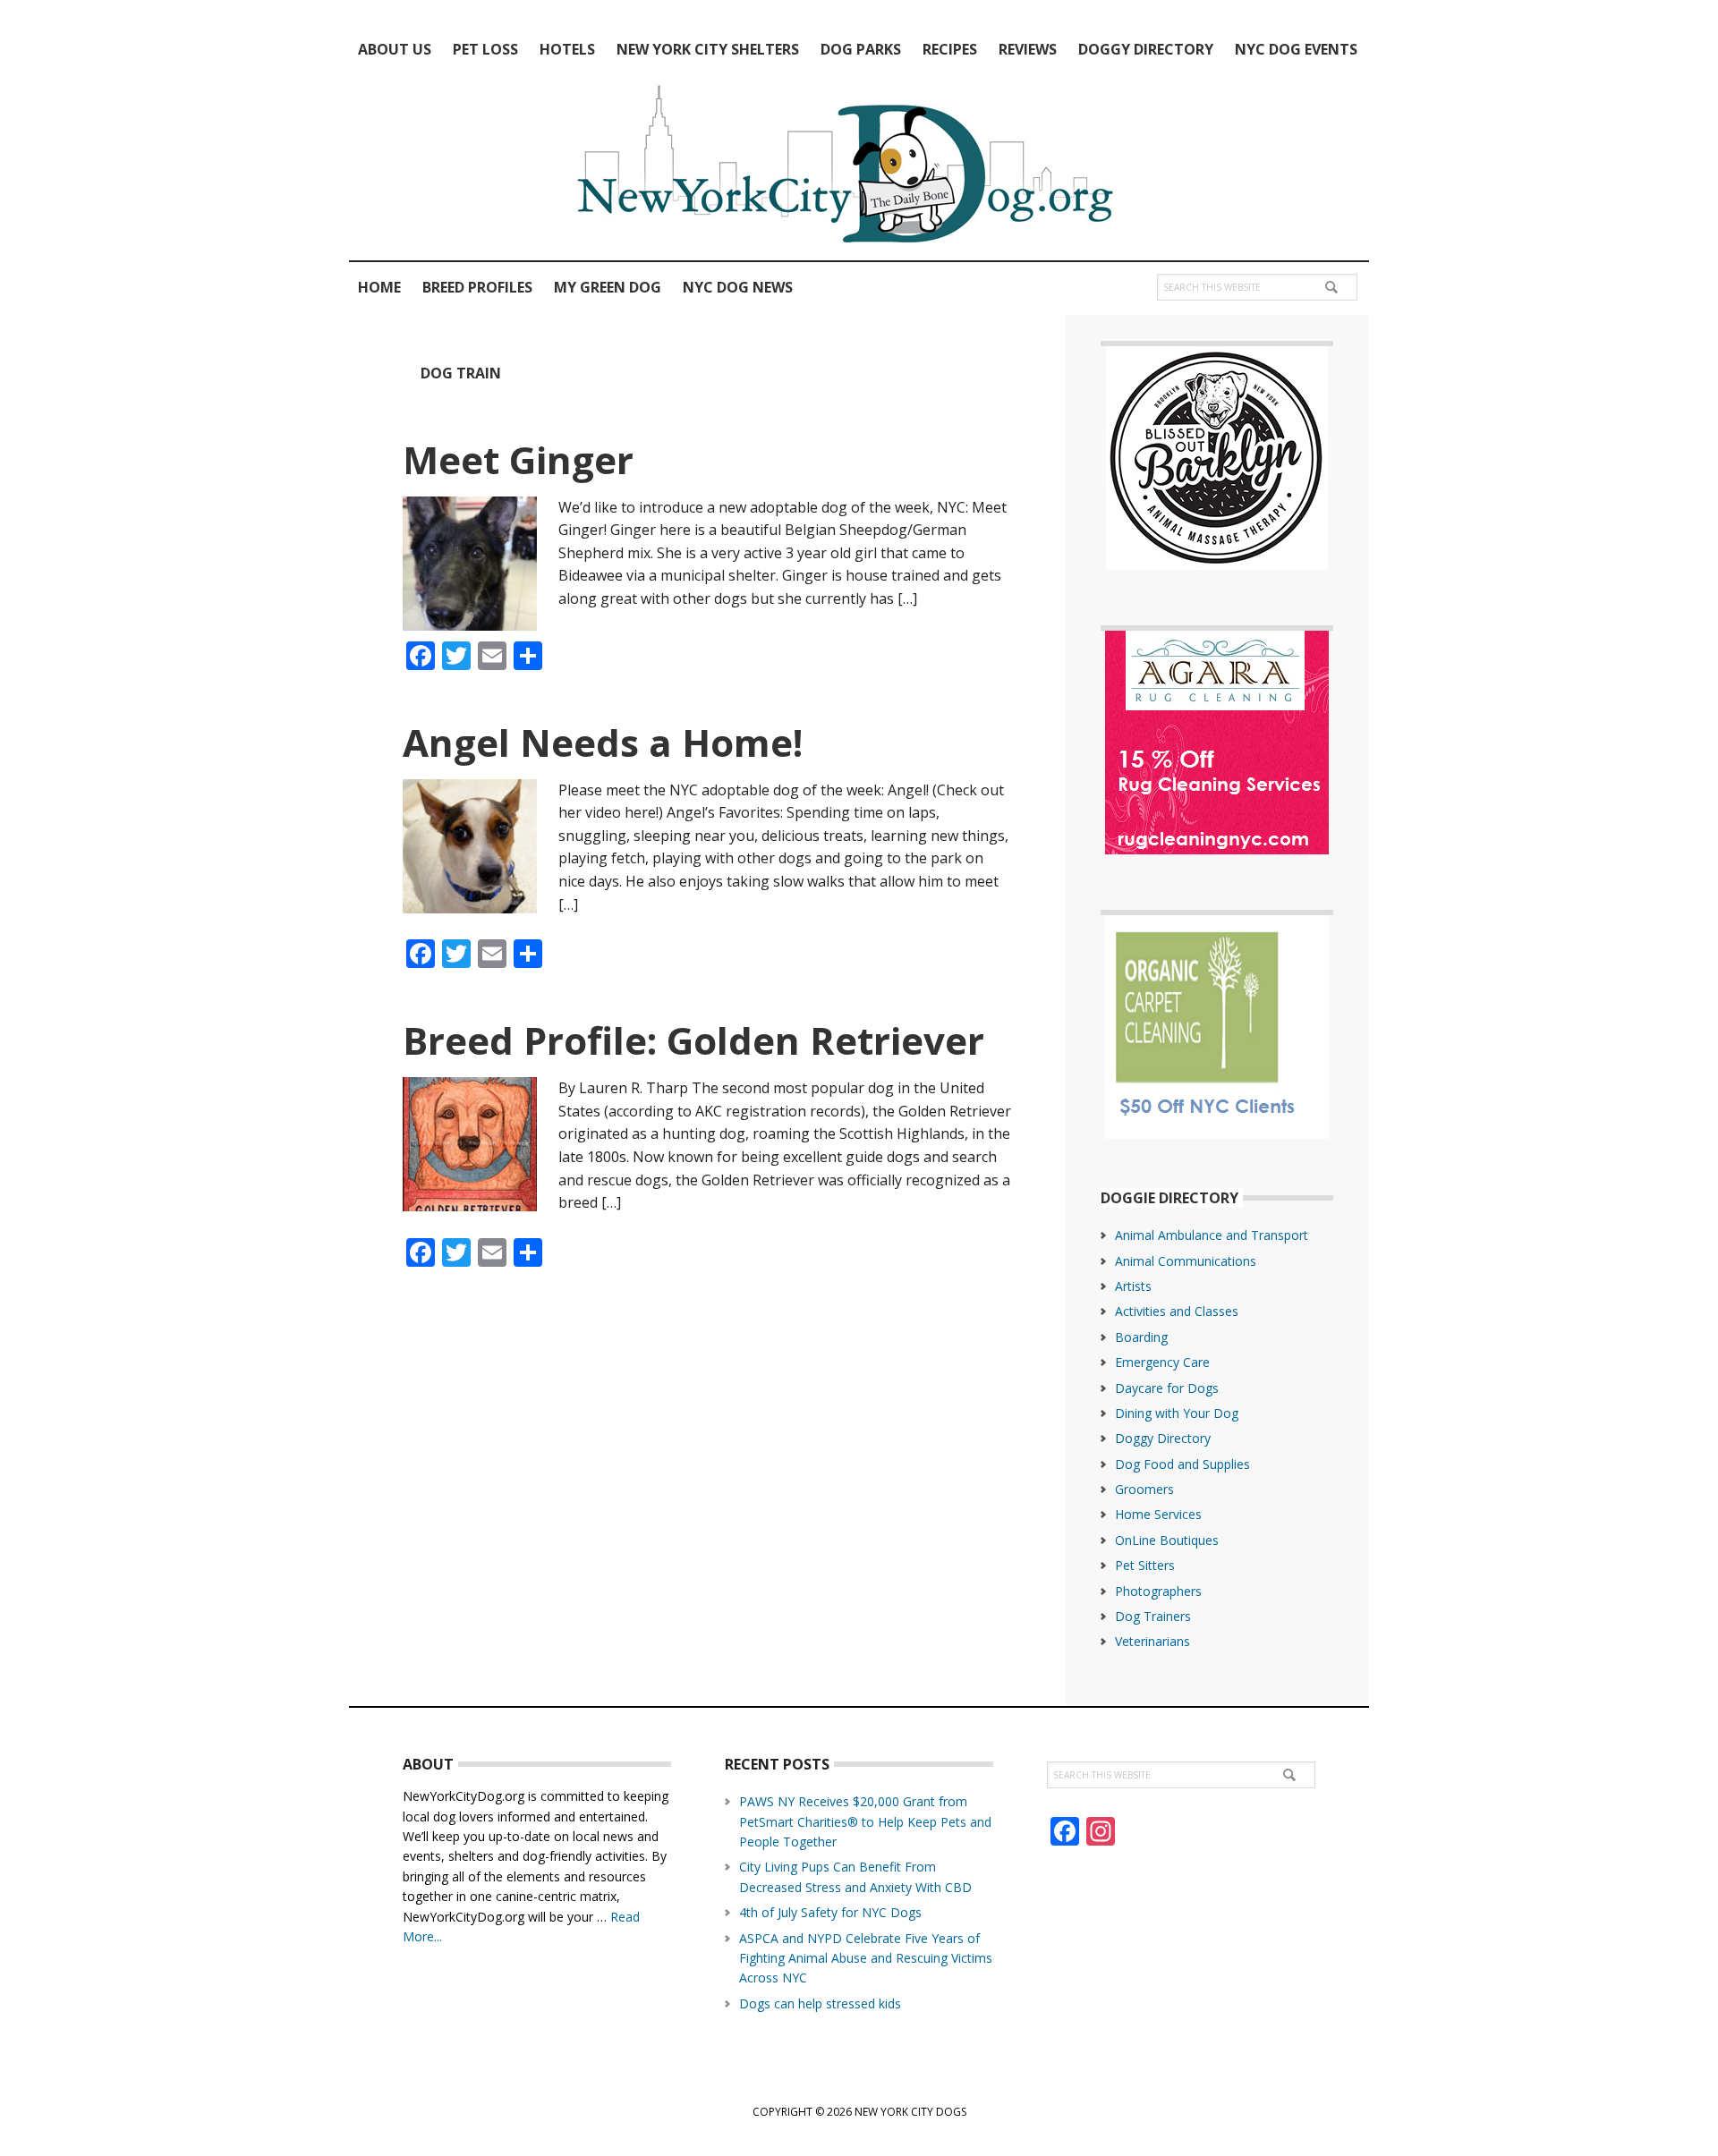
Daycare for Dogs (1167, 1388)
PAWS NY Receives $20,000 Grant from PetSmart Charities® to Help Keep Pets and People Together (865, 1821)
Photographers (1158, 1591)
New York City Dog (859, 168)
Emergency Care (1162, 1362)
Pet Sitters (1145, 1565)
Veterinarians (1152, 1641)
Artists (1133, 1286)
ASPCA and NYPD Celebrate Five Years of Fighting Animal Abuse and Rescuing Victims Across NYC (866, 1958)
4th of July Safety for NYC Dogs (830, 1912)
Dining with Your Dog (1177, 1413)
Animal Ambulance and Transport (1212, 1235)
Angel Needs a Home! (603, 742)
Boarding (1141, 1337)
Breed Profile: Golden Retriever (693, 1040)
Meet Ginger (518, 459)
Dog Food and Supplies (1182, 1464)
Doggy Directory (1163, 1438)
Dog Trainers (1153, 1616)
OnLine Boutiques (1167, 1540)
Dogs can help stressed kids (820, 2003)
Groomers (1144, 1489)
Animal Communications (1186, 1261)
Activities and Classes (1177, 1311)
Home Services (1158, 1514)
